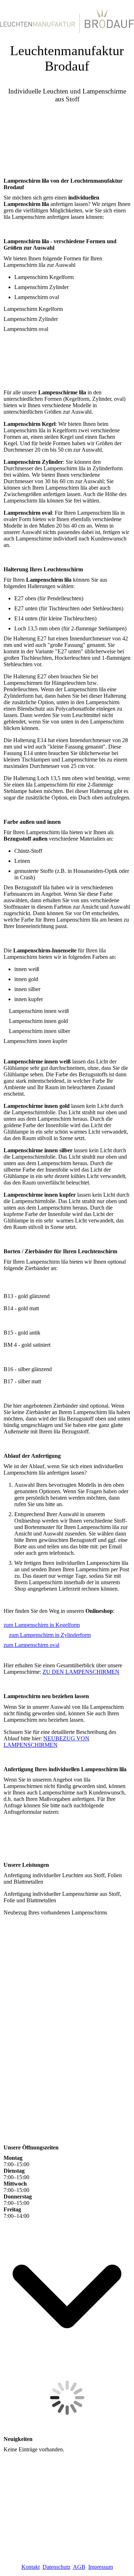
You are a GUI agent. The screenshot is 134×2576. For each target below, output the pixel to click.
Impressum (101, 2567)
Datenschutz (56, 2567)
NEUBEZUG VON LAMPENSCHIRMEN (46, 1742)
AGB (79, 2567)
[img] (67, 18)
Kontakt (31, 2567)
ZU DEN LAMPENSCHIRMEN (81, 1672)
